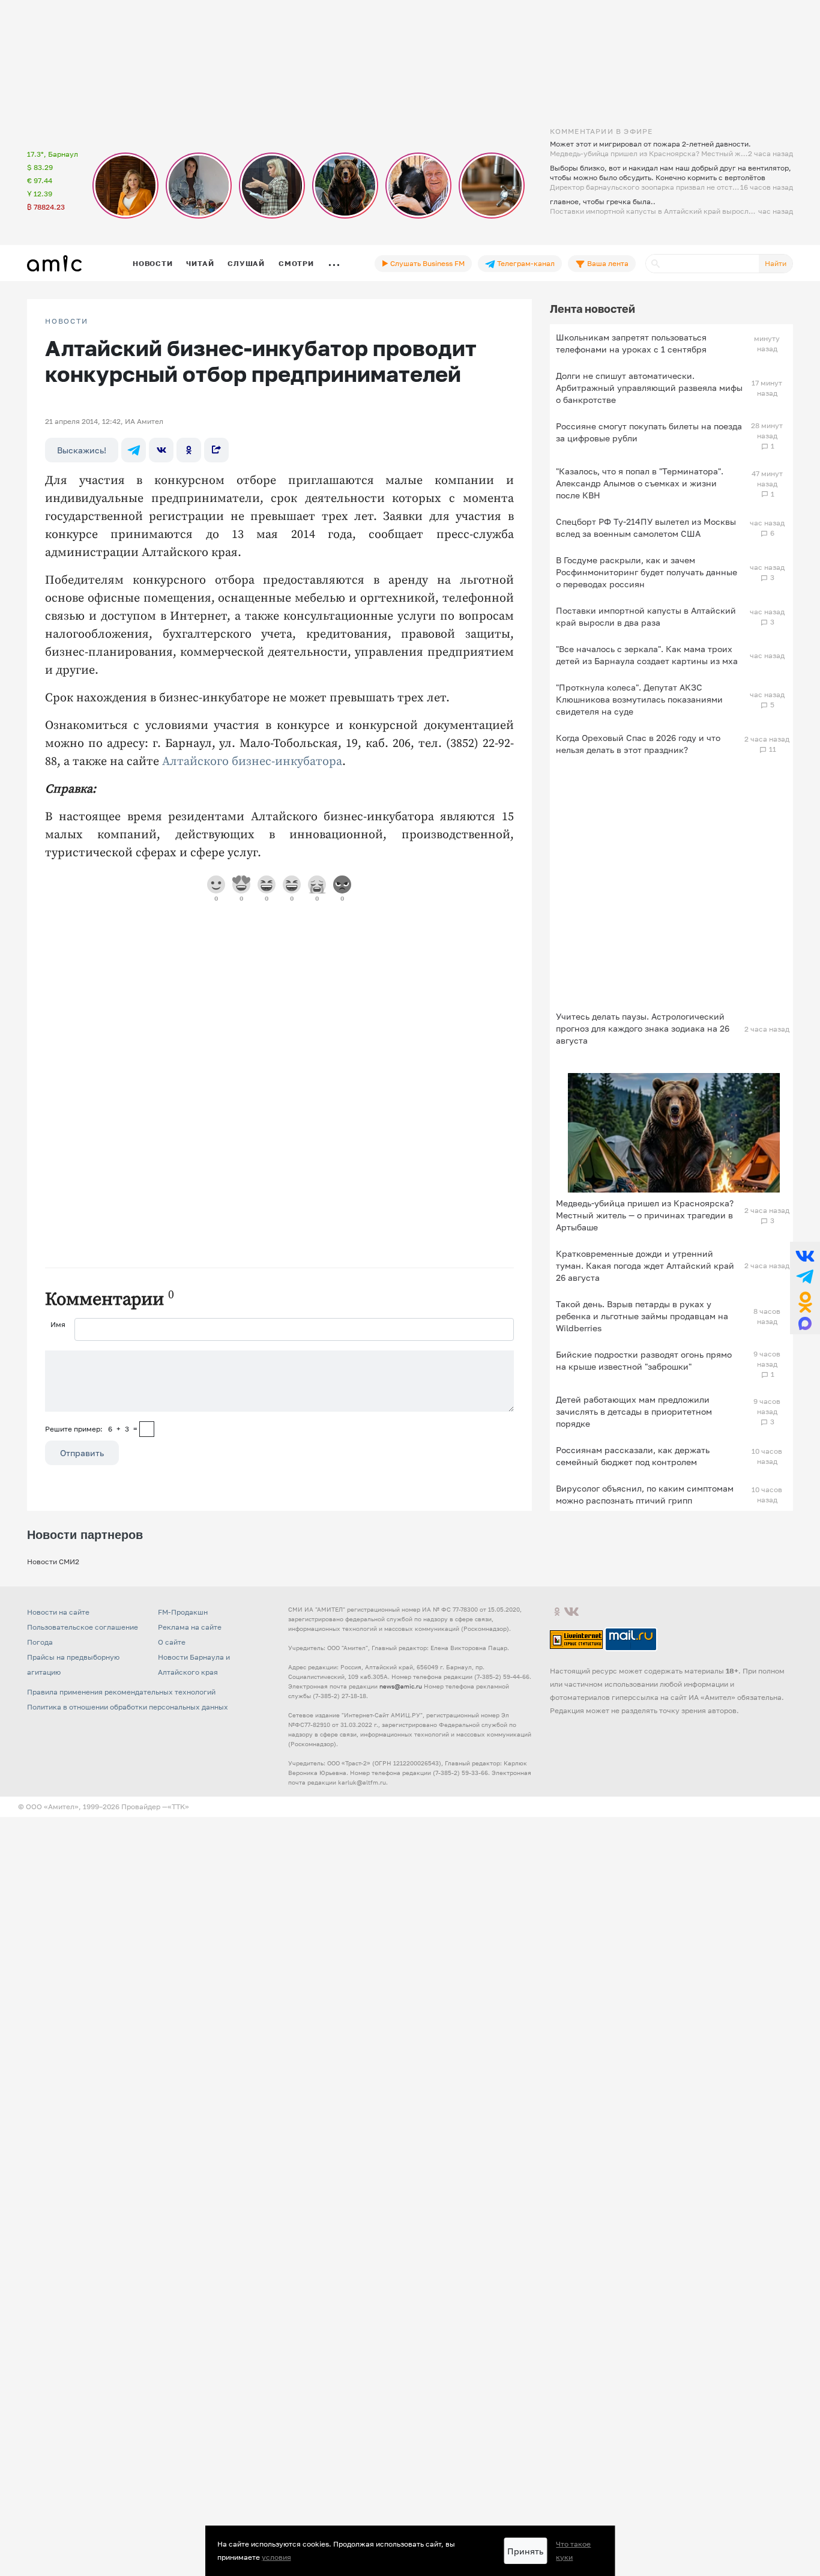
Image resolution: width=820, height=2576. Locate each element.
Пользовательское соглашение (83, 1627)
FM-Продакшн (183, 1612)
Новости (152, 263)
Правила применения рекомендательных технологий (121, 1692)
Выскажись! (82, 450)
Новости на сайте (58, 1612)
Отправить (82, 1453)
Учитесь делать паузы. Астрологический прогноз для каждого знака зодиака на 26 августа (643, 1028)
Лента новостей (592, 309)
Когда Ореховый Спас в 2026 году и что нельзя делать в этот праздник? (638, 744)
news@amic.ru (401, 1686)
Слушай (246, 263)
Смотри (296, 263)
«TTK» (178, 1807)
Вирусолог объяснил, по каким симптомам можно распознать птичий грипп (645, 1494)
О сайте (172, 1642)
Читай (200, 263)
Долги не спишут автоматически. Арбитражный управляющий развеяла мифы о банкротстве (649, 388)
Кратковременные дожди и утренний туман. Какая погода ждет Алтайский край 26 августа (645, 1265)
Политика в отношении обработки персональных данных (128, 1707)
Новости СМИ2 (53, 1562)
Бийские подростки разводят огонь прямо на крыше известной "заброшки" (644, 1360)
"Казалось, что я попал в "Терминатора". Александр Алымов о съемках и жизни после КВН (640, 483)
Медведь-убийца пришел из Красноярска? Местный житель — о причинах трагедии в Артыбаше (645, 1215)
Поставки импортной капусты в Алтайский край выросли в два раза (646, 616)
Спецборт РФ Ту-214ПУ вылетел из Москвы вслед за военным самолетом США (646, 528)
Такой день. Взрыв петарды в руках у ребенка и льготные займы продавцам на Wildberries (642, 1316)
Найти (776, 263)
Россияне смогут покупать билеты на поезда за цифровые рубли (649, 432)
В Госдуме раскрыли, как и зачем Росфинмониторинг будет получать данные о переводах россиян (647, 572)
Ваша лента (607, 263)
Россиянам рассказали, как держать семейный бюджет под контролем (633, 1456)
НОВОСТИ (67, 321)
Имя (58, 1324)
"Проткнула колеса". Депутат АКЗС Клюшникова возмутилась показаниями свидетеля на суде (639, 699)
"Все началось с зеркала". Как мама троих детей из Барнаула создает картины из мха (647, 655)
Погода (40, 1642)
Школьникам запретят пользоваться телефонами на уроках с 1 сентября (631, 343)
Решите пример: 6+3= (91, 1429)
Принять (525, 2551)
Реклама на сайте (190, 1627)
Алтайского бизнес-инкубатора (252, 762)
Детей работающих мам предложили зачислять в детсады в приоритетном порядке (634, 1411)
